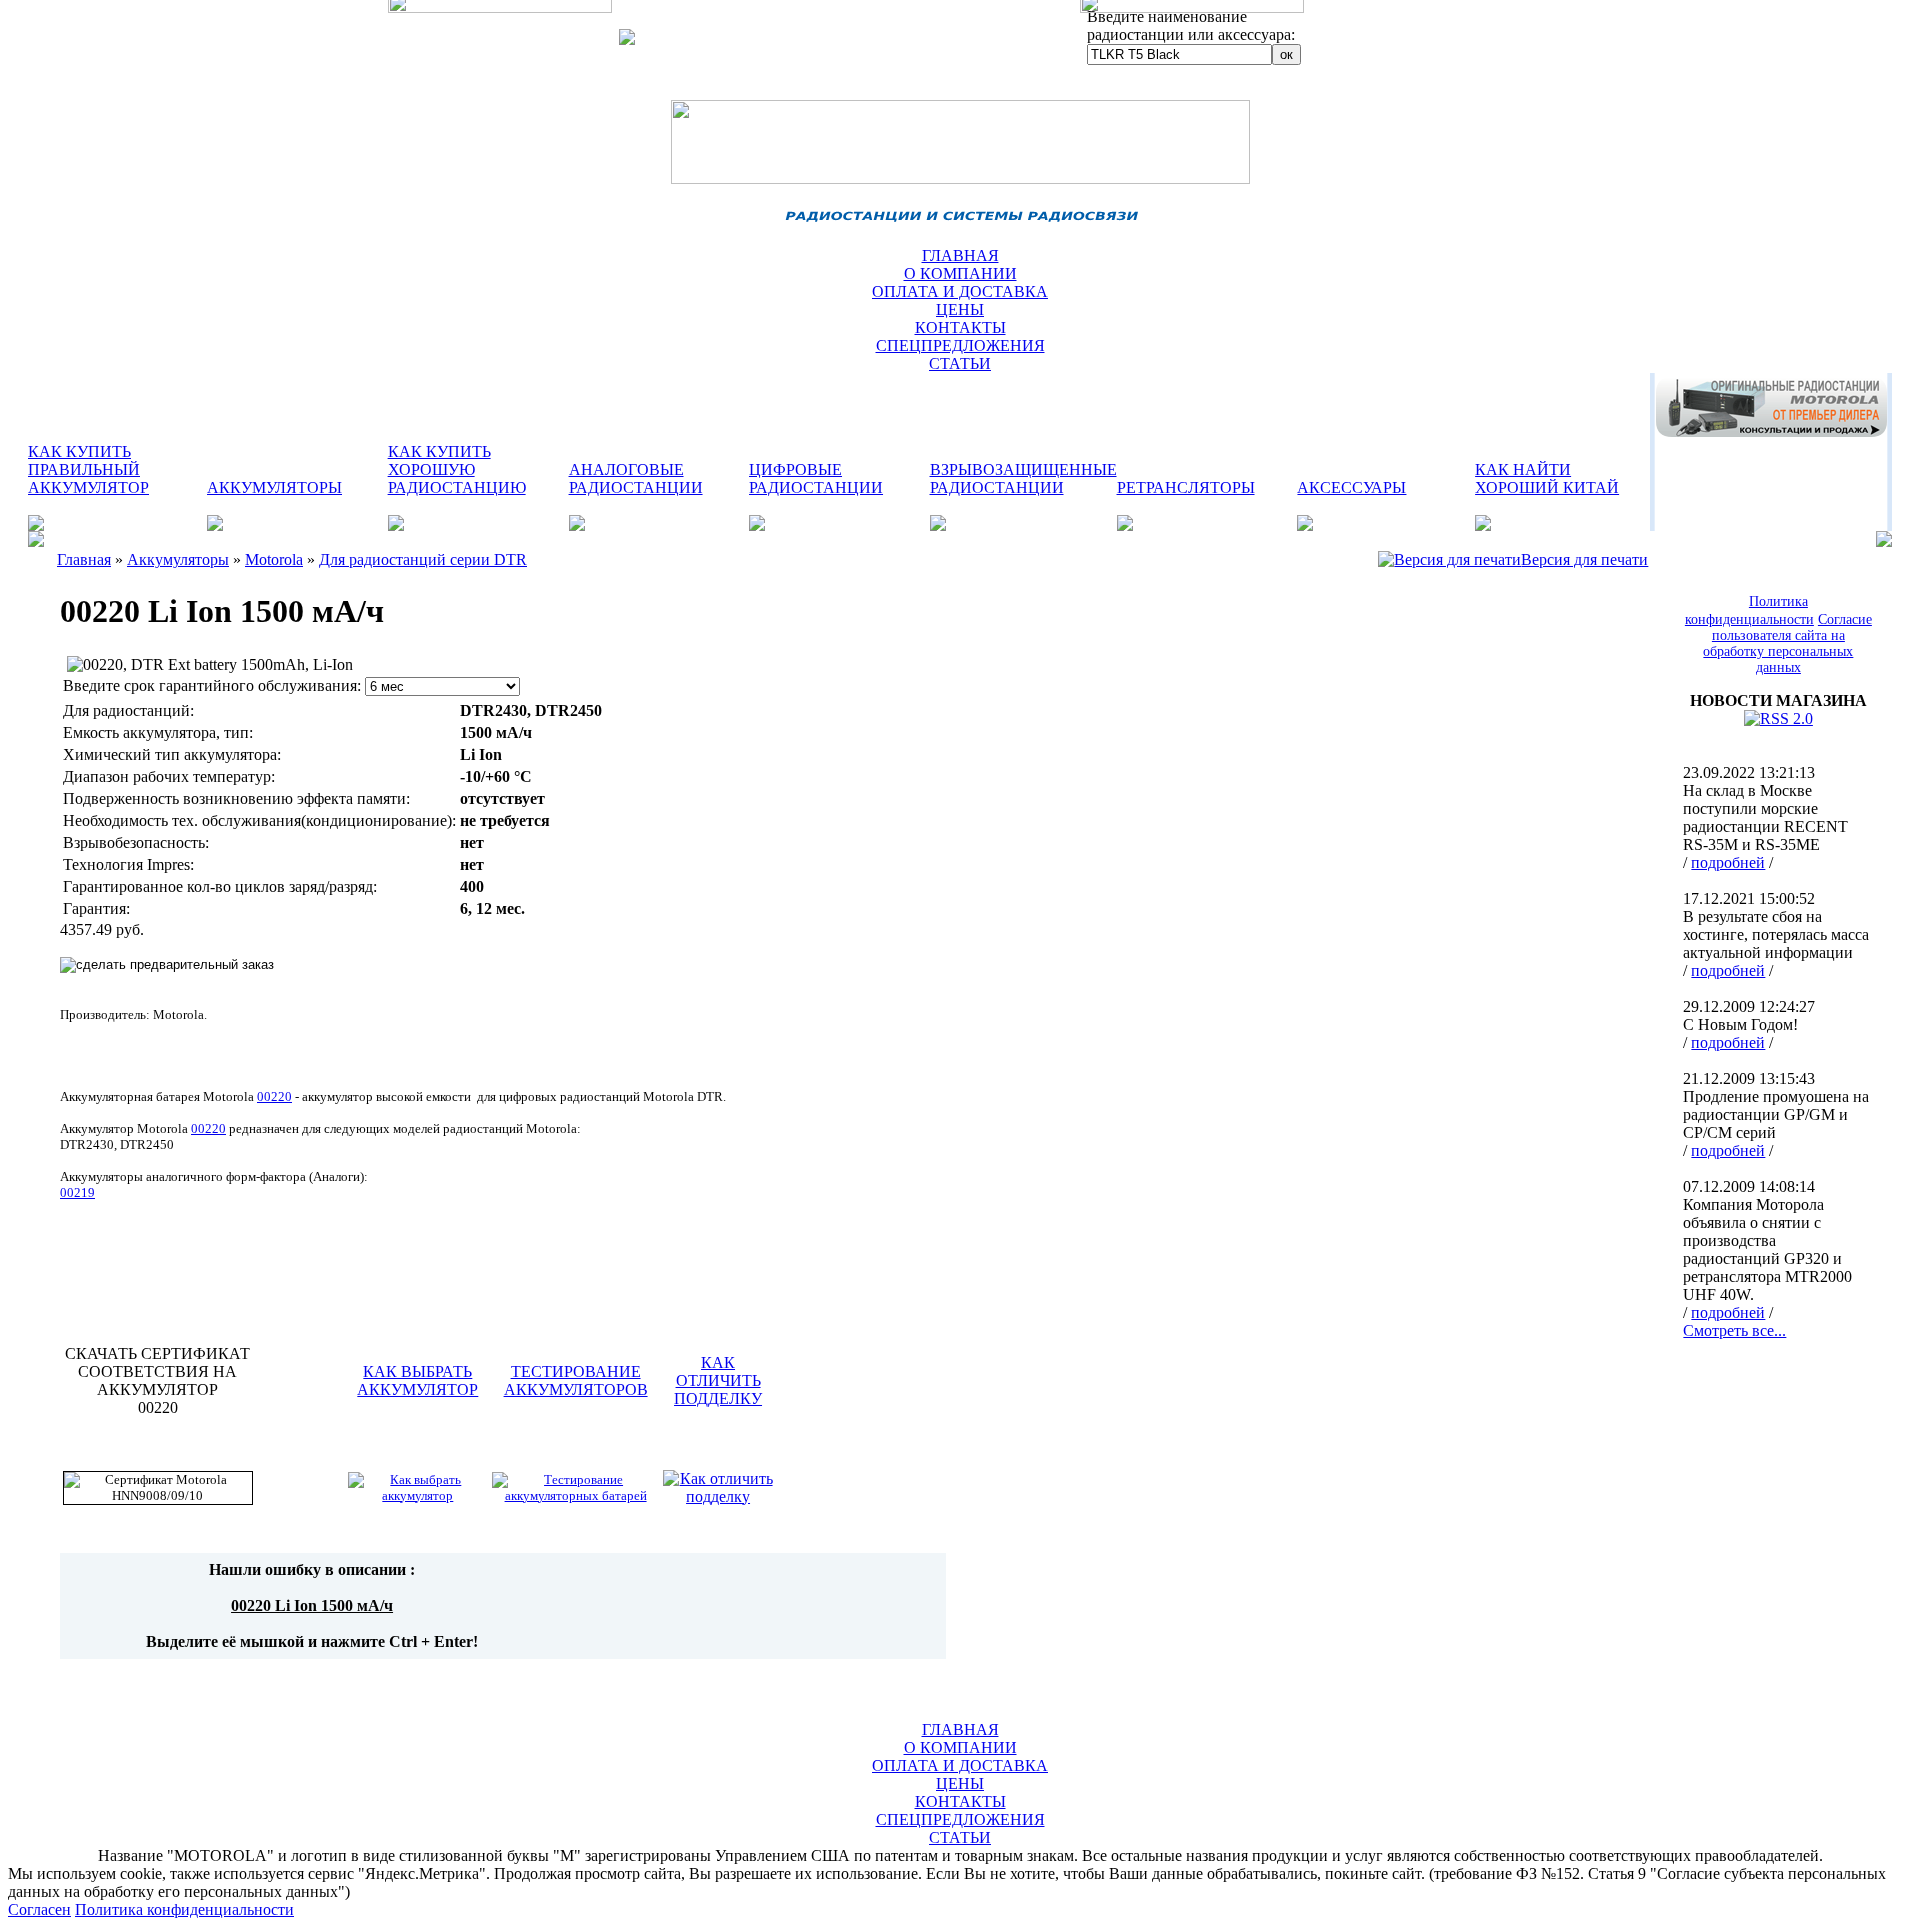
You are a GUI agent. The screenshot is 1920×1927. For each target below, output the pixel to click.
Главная (84, 559)
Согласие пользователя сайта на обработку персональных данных (1787, 643)
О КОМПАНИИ (960, 273)
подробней (1728, 862)
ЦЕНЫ (960, 309)
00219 (77, 1192)
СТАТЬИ (960, 363)
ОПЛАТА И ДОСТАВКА (960, 291)
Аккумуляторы (178, 559)
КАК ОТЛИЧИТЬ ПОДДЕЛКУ (718, 1380)
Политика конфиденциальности (184, 1909)
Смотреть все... (1734, 1330)
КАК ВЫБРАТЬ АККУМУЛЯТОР (417, 1380)
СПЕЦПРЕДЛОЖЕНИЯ (960, 345)
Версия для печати (1584, 559)
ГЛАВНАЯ (960, 255)
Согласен (39, 1909)
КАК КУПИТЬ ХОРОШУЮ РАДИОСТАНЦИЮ (457, 469)
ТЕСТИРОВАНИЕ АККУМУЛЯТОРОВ (576, 1380)
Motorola (274, 559)
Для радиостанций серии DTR (423, 559)
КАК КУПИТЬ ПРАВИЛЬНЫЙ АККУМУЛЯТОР (88, 469)
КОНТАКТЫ (960, 327)
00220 (208, 1128)
